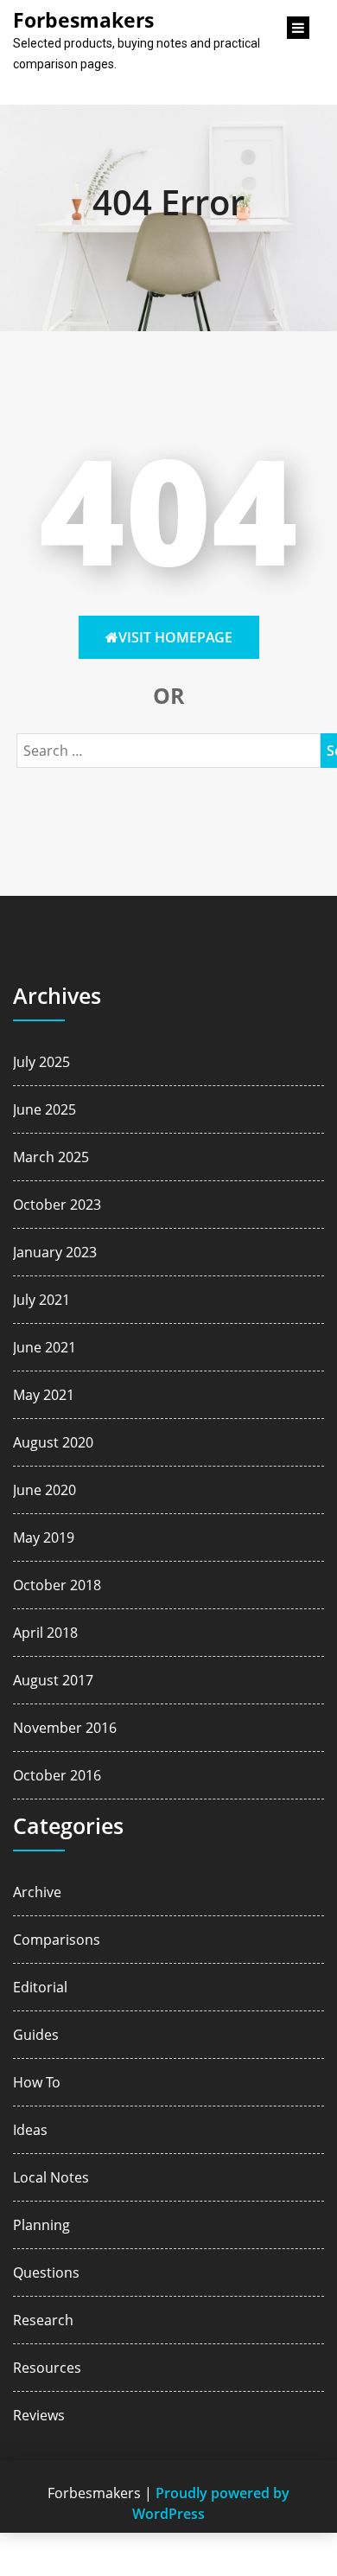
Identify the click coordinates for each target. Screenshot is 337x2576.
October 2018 (57, 1585)
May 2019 (44, 1537)
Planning (41, 2225)
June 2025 (45, 1109)
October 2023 (57, 1205)
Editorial (40, 1987)
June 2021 (45, 1347)
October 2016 (57, 1775)
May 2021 (44, 1395)
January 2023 (55, 1252)
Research (43, 2320)
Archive (37, 1892)
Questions (46, 2272)
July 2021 (41, 1300)
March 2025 (51, 1157)
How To (37, 2082)
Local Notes (51, 2177)
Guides (36, 2035)
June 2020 (45, 1490)
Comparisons (57, 1940)
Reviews (39, 2415)
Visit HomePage (175, 637)
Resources (47, 2368)
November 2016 (65, 1728)
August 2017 (53, 1680)
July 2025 (41, 1062)
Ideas (30, 2130)
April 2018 (45, 1633)
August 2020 (53, 1442)
